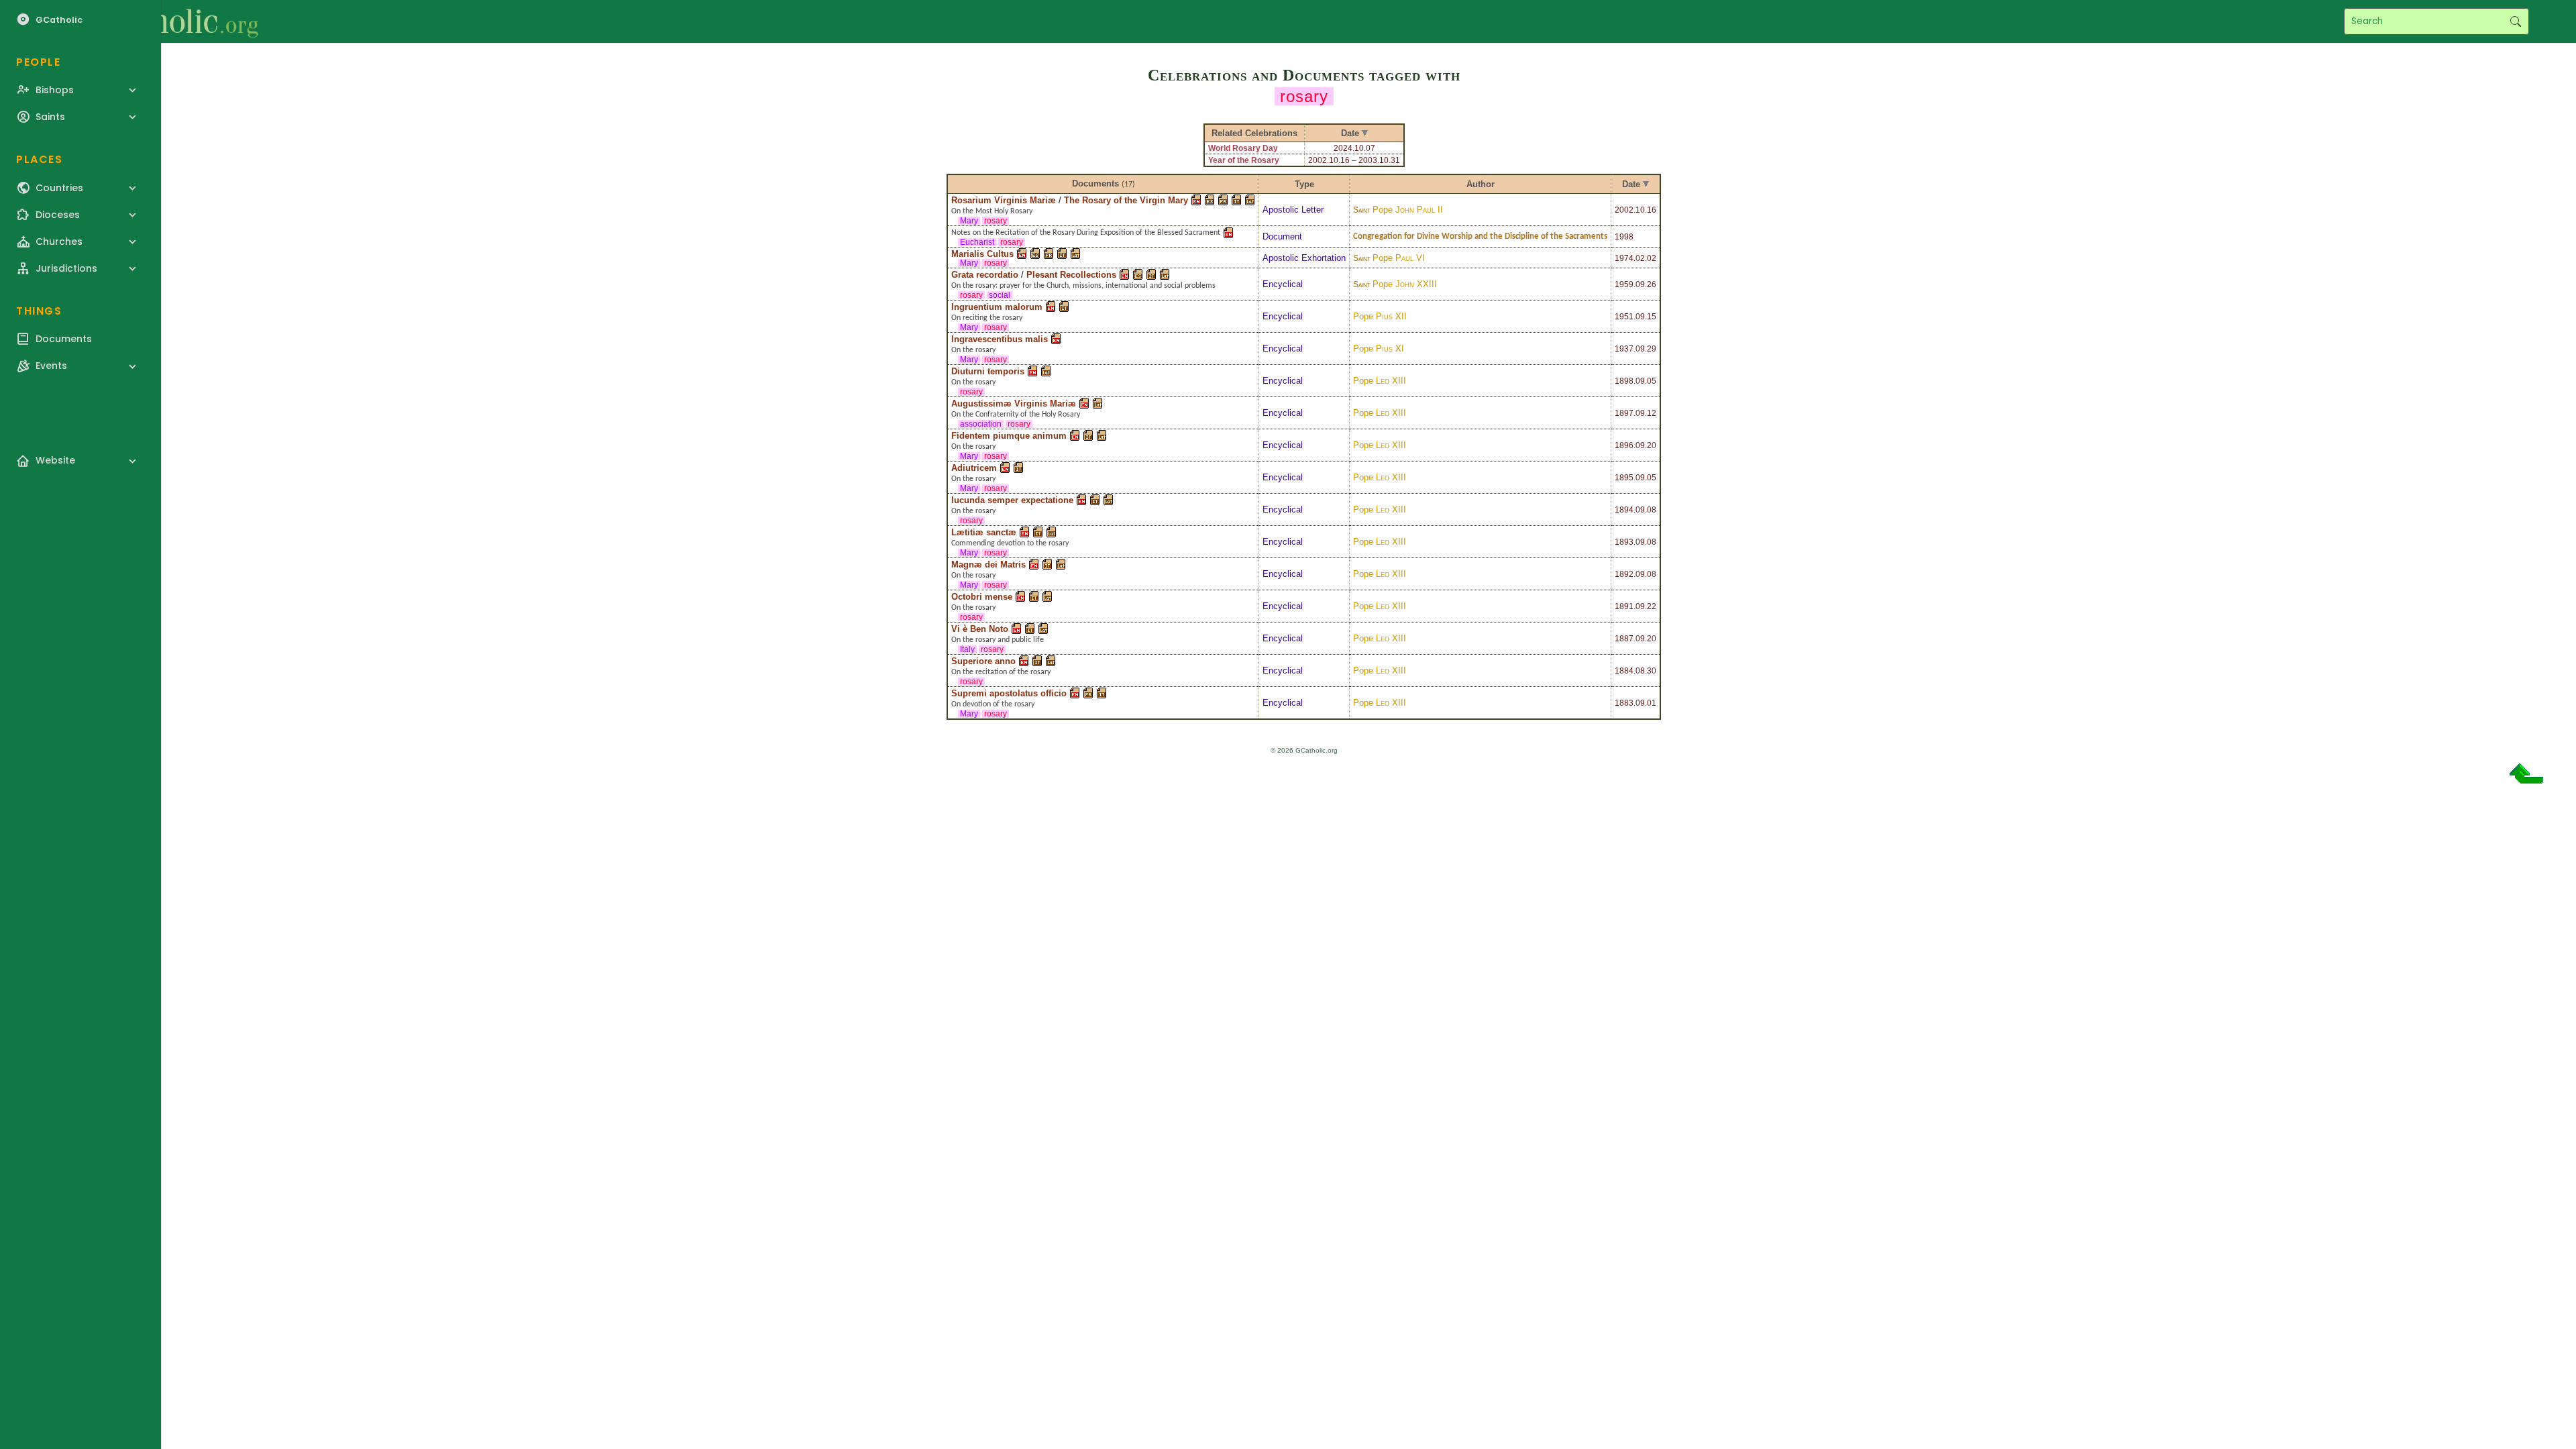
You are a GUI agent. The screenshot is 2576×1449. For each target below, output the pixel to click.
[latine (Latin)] (1250, 200)
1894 (1624, 510)
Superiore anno (983, 661)
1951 (1624, 317)
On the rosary (973, 350)
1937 (1624, 349)
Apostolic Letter (1293, 210)
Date (1631, 184)
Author (1481, 184)
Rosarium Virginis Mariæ (1004, 200)
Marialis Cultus (982, 254)
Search (2515, 21)
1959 (1624, 284)
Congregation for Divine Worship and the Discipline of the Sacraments (1480, 236)
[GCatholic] (165, 21)
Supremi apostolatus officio (1009, 693)
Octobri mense (982, 597)
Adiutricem (974, 468)
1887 (1624, 639)
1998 (1624, 237)
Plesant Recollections (1071, 275)
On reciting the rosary (987, 318)
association (981, 424)
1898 (1624, 381)
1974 (1624, 258)
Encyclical (1283, 284)
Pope (1408, 210)
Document (1282, 236)
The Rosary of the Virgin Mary (1126, 200)
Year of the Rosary (1244, 160)
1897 (1624, 413)
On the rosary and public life (998, 640)
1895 (1624, 478)
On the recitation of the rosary (1001, 672)
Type (1304, 184)
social (1000, 295)
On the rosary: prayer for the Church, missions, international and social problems (1083, 286)
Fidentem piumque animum (1009, 436)
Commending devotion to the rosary (1010, 543)
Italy (967, 649)
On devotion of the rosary (993, 704)
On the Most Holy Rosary (992, 211)
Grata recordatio (985, 275)
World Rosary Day (1243, 148)
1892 (1624, 574)
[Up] (2526, 779)
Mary (969, 221)
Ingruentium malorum (997, 307)
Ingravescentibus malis (1000, 339)
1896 (1624, 445)
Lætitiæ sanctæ (984, 532)
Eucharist (977, 242)
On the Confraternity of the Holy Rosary (1016, 415)
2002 (1624, 210)
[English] (1196, 200)
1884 (1624, 671)
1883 (1624, 703)
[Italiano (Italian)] (1236, 200)
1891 (1624, 606)
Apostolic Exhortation (1304, 258)
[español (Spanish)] (1210, 200)
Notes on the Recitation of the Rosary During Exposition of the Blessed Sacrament (1086, 233)
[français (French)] (1223, 200)
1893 (1624, 542)
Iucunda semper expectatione (1012, 500)
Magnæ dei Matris (988, 565)
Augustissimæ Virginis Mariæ (1014, 404)
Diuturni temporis (988, 371)
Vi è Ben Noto (980, 629)
